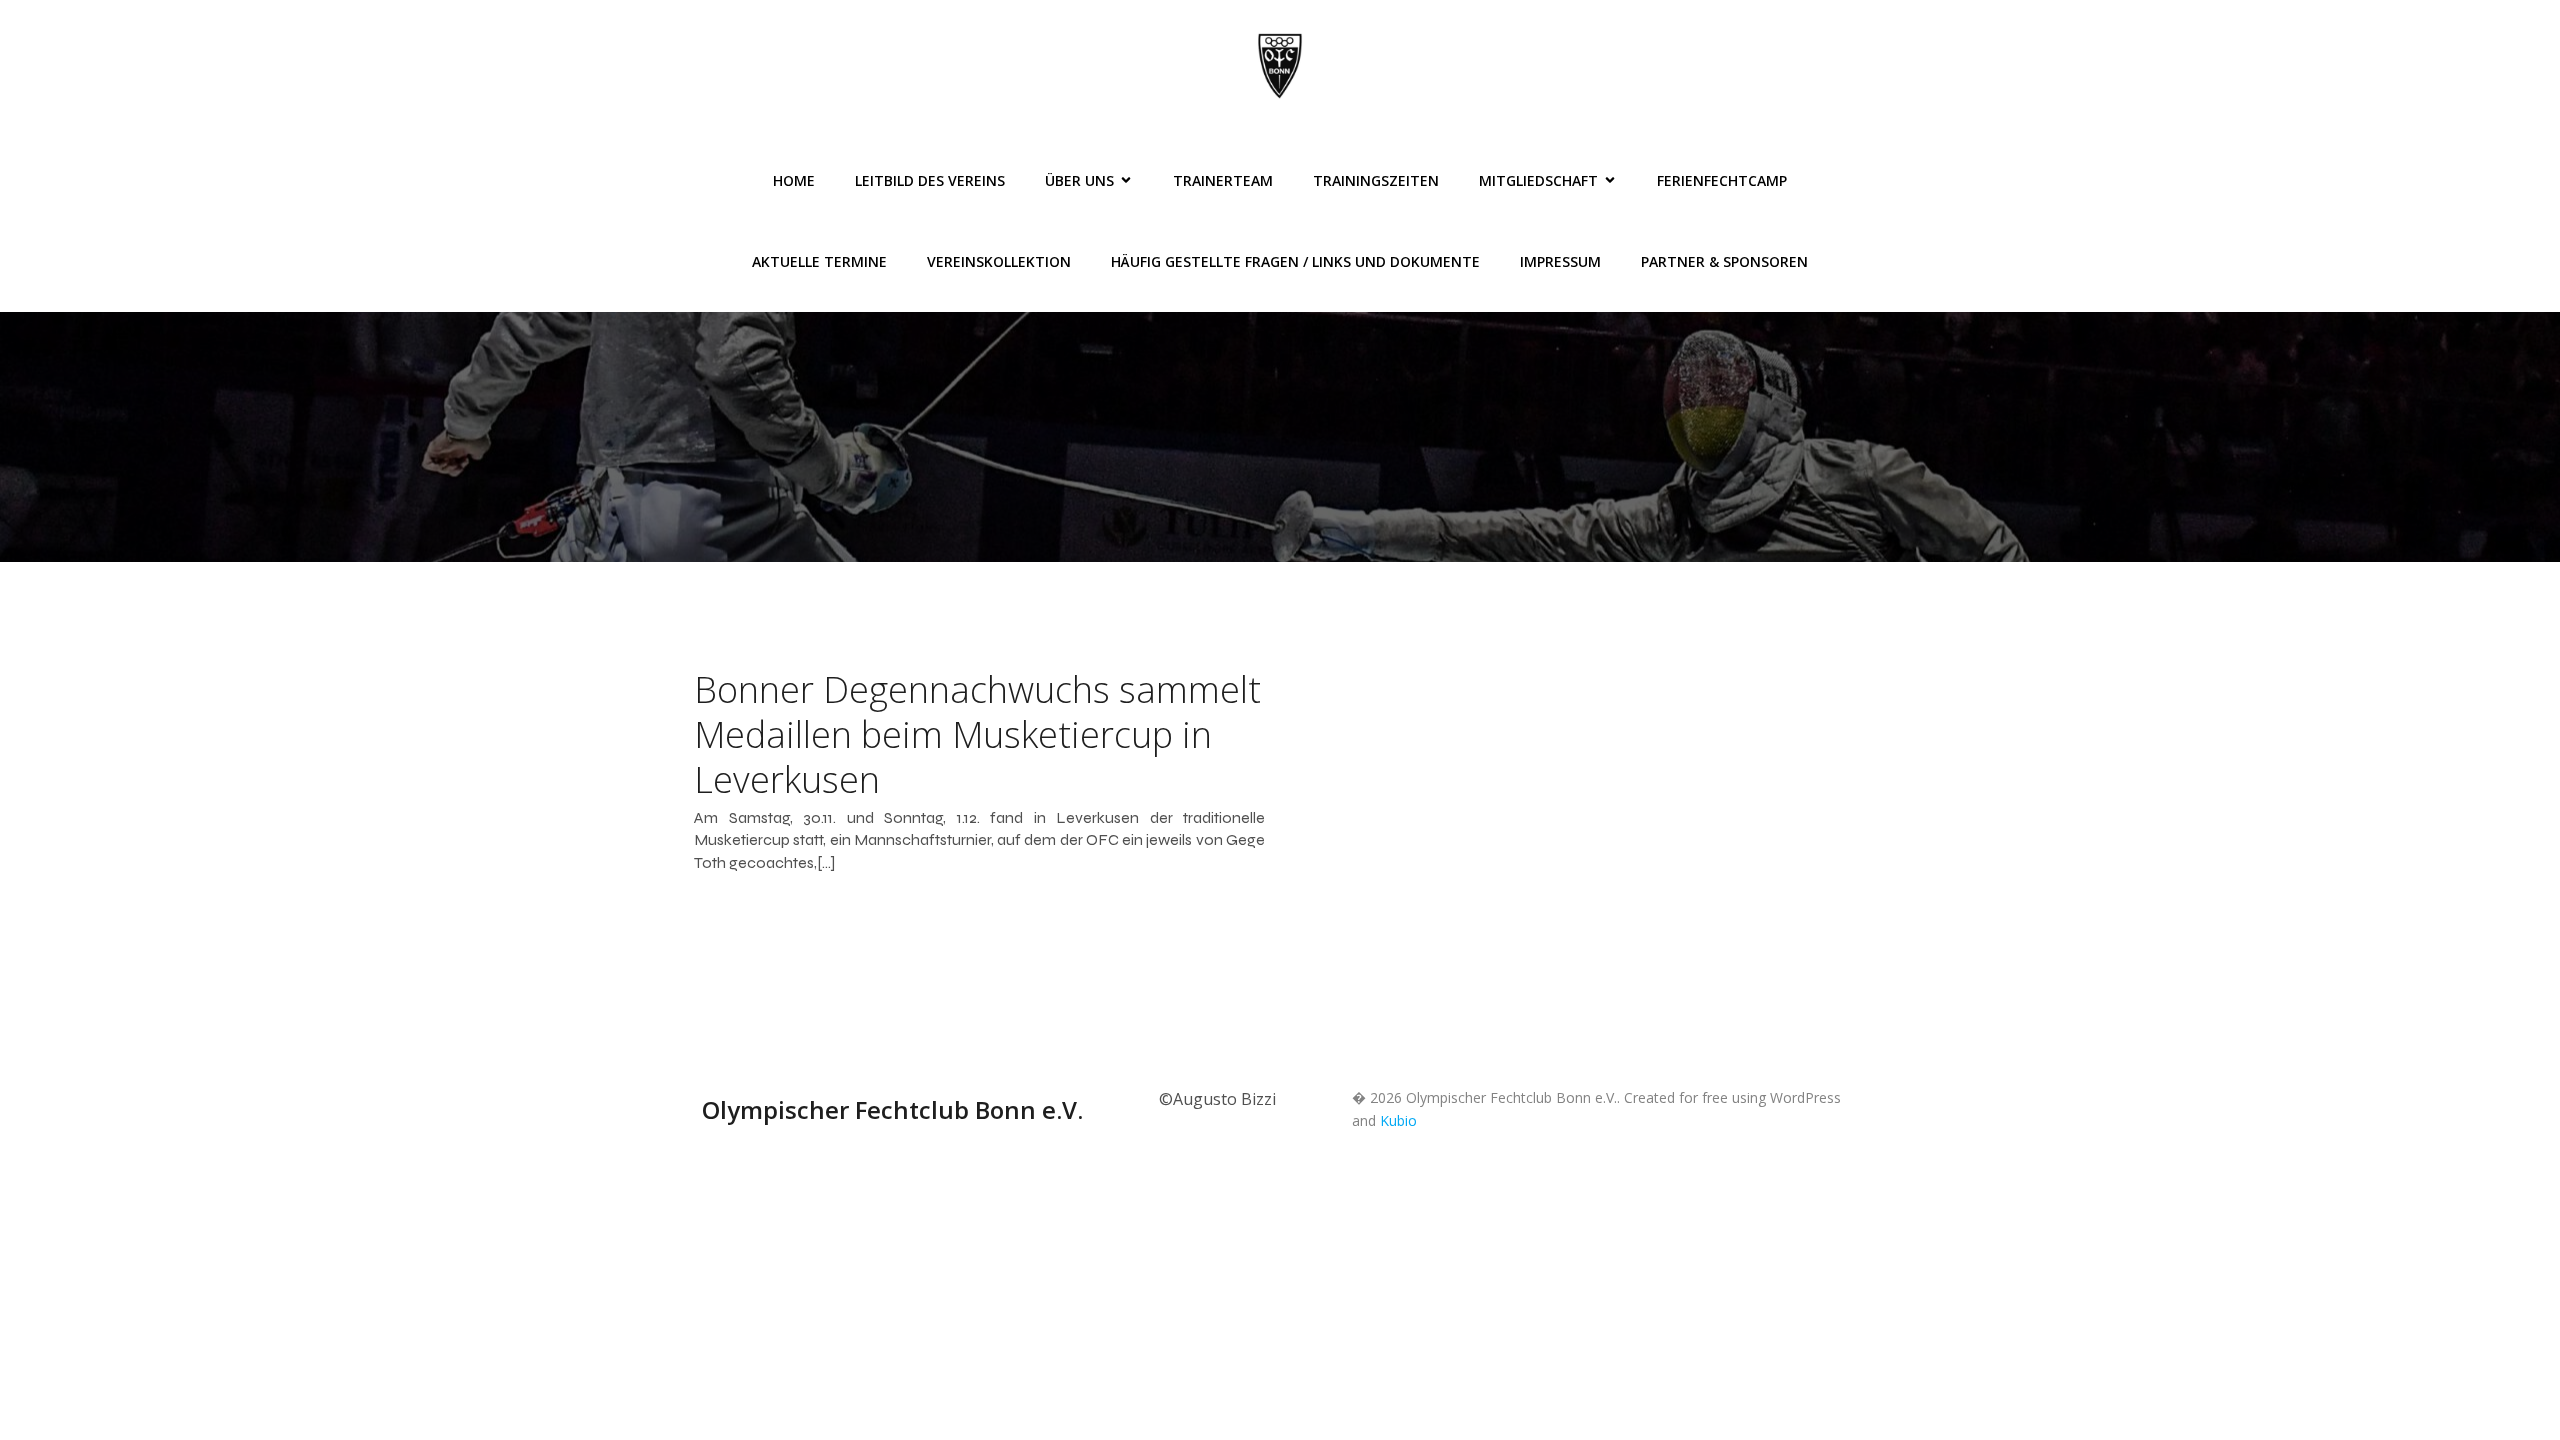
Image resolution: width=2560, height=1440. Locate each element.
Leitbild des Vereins (930, 180)
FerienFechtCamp (1722, 180)
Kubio (1398, 1120)
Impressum (1560, 261)
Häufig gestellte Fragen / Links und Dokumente (1295, 261)
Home (794, 180)
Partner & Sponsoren (1724, 261)
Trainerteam (1223, 180)
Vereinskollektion (999, 261)
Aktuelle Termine (819, 261)
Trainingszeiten (1376, 180)
